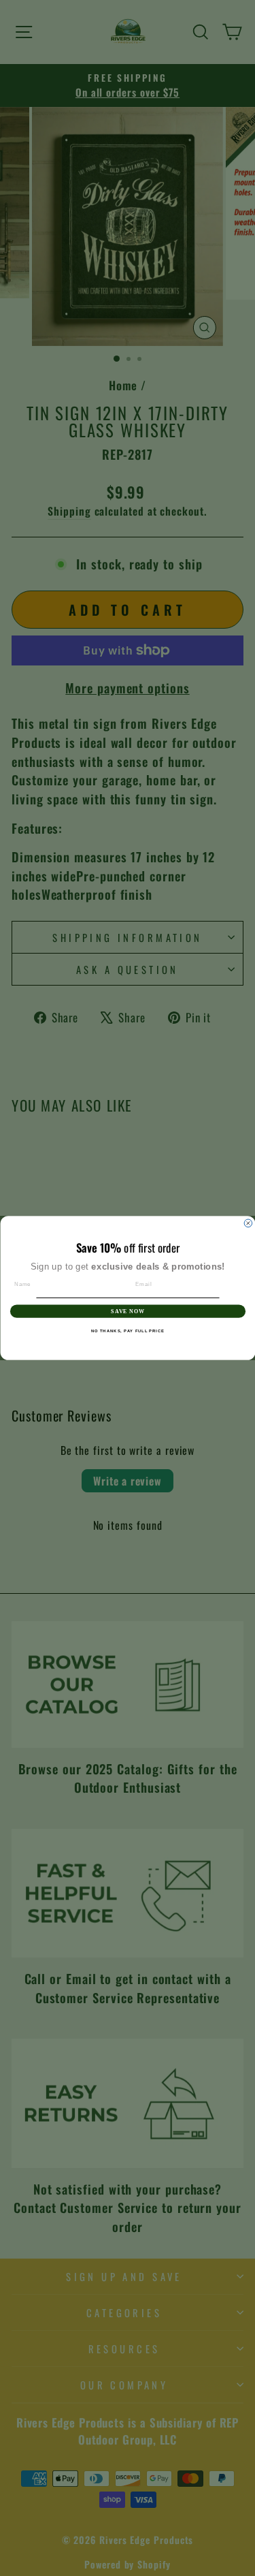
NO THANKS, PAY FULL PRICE (128, 1331)
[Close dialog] (248, 1223)
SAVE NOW (128, 1311)
